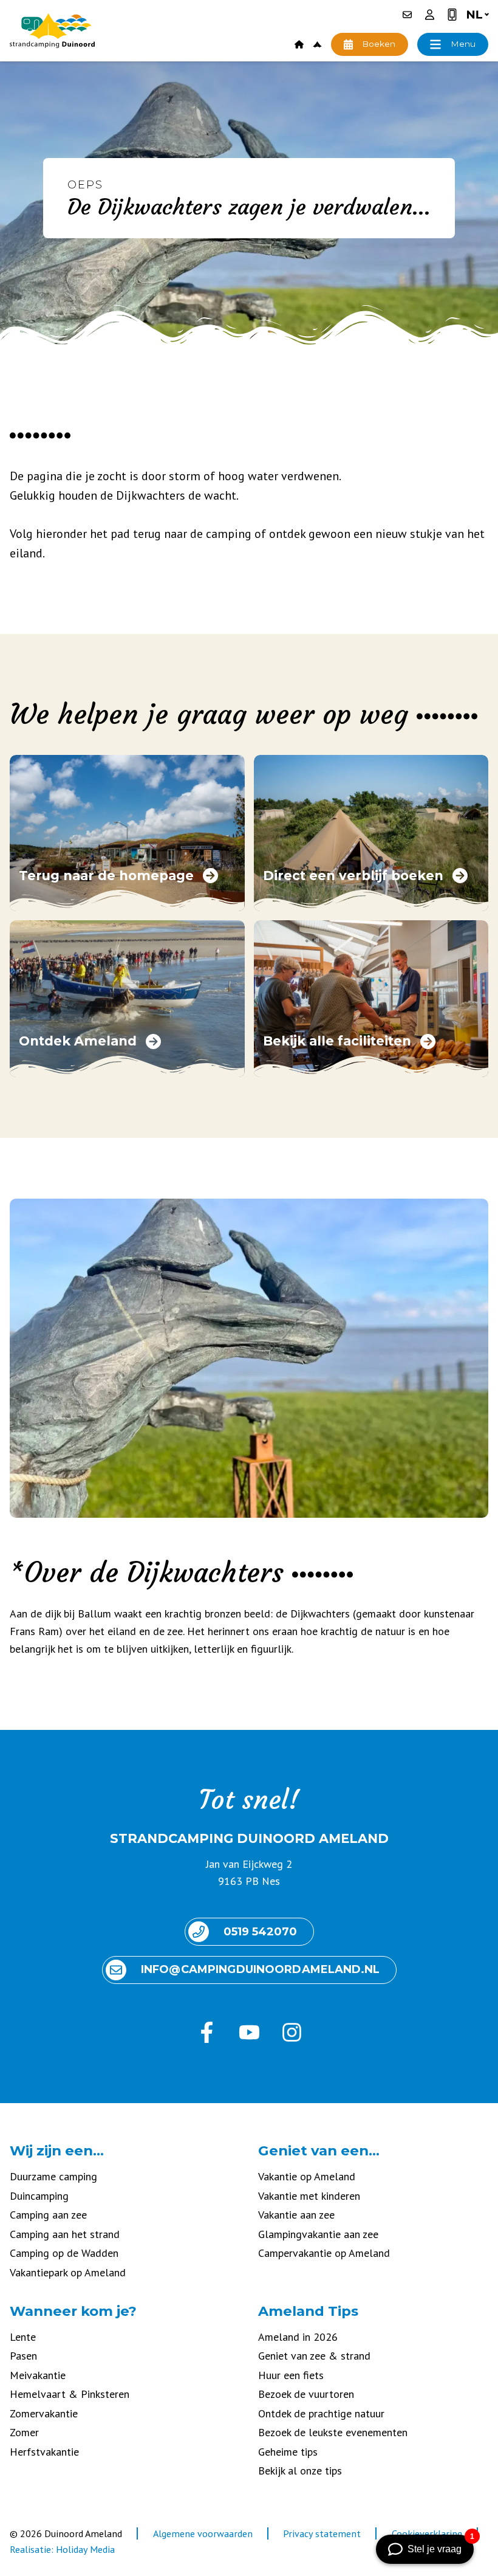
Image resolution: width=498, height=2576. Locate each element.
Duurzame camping (53, 2176)
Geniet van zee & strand (314, 2356)
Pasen (23, 2356)
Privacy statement (322, 2533)
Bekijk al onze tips (300, 2471)
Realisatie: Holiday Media (62, 2549)
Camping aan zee (48, 2215)
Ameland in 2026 (298, 2337)
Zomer (24, 2432)
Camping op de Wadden (64, 2253)
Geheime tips (288, 2452)
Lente (23, 2337)
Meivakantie (38, 2375)
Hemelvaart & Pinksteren (70, 2394)
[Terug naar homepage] (52, 31)
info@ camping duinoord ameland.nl (260, 1969)
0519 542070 (260, 1932)
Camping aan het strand (65, 2234)
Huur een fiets (291, 2375)
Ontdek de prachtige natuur (321, 2413)
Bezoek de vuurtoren (306, 2394)
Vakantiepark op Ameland (68, 2272)
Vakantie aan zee (296, 2215)
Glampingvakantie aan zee (318, 2234)
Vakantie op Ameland (307, 2176)
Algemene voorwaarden (203, 2533)
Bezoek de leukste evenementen (333, 2432)
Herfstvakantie (44, 2452)
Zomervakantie (44, 2413)
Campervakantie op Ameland (324, 2253)
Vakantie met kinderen (309, 2196)
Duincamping (39, 2196)
